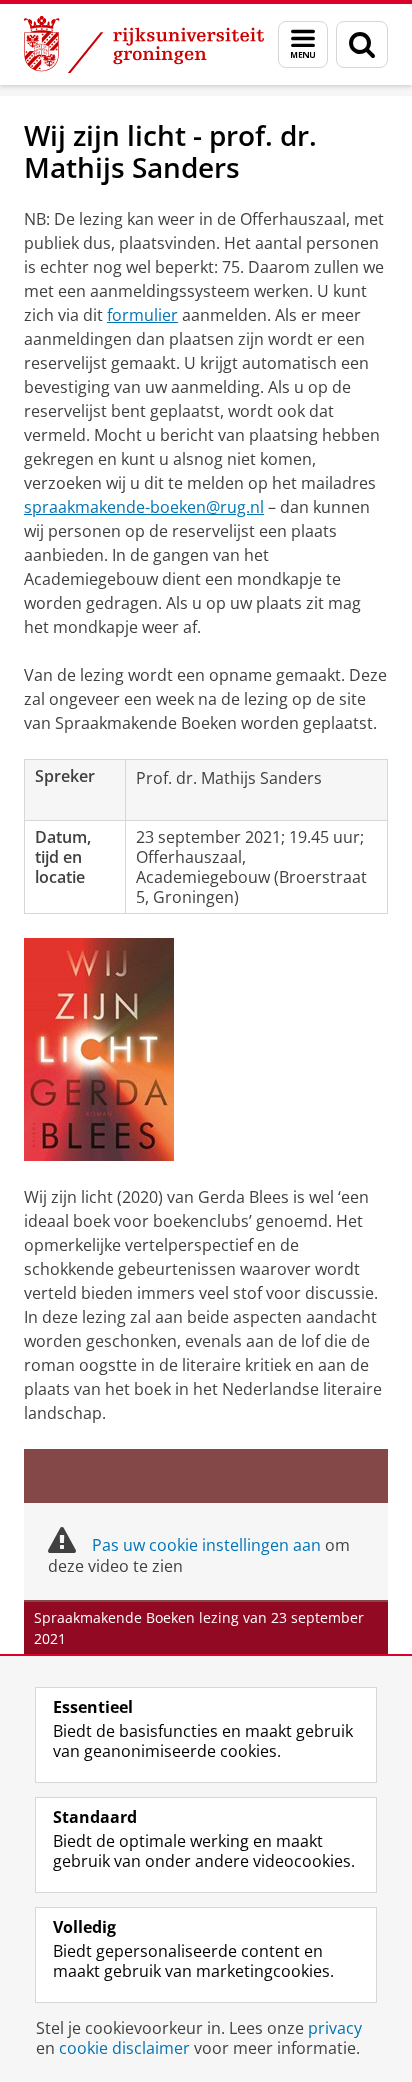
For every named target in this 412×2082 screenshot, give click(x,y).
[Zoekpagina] (362, 44)
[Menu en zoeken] (303, 44)
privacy (335, 2028)
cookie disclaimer (124, 2048)
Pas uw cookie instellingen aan (206, 1545)
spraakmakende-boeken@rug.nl (144, 507)
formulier (142, 315)
